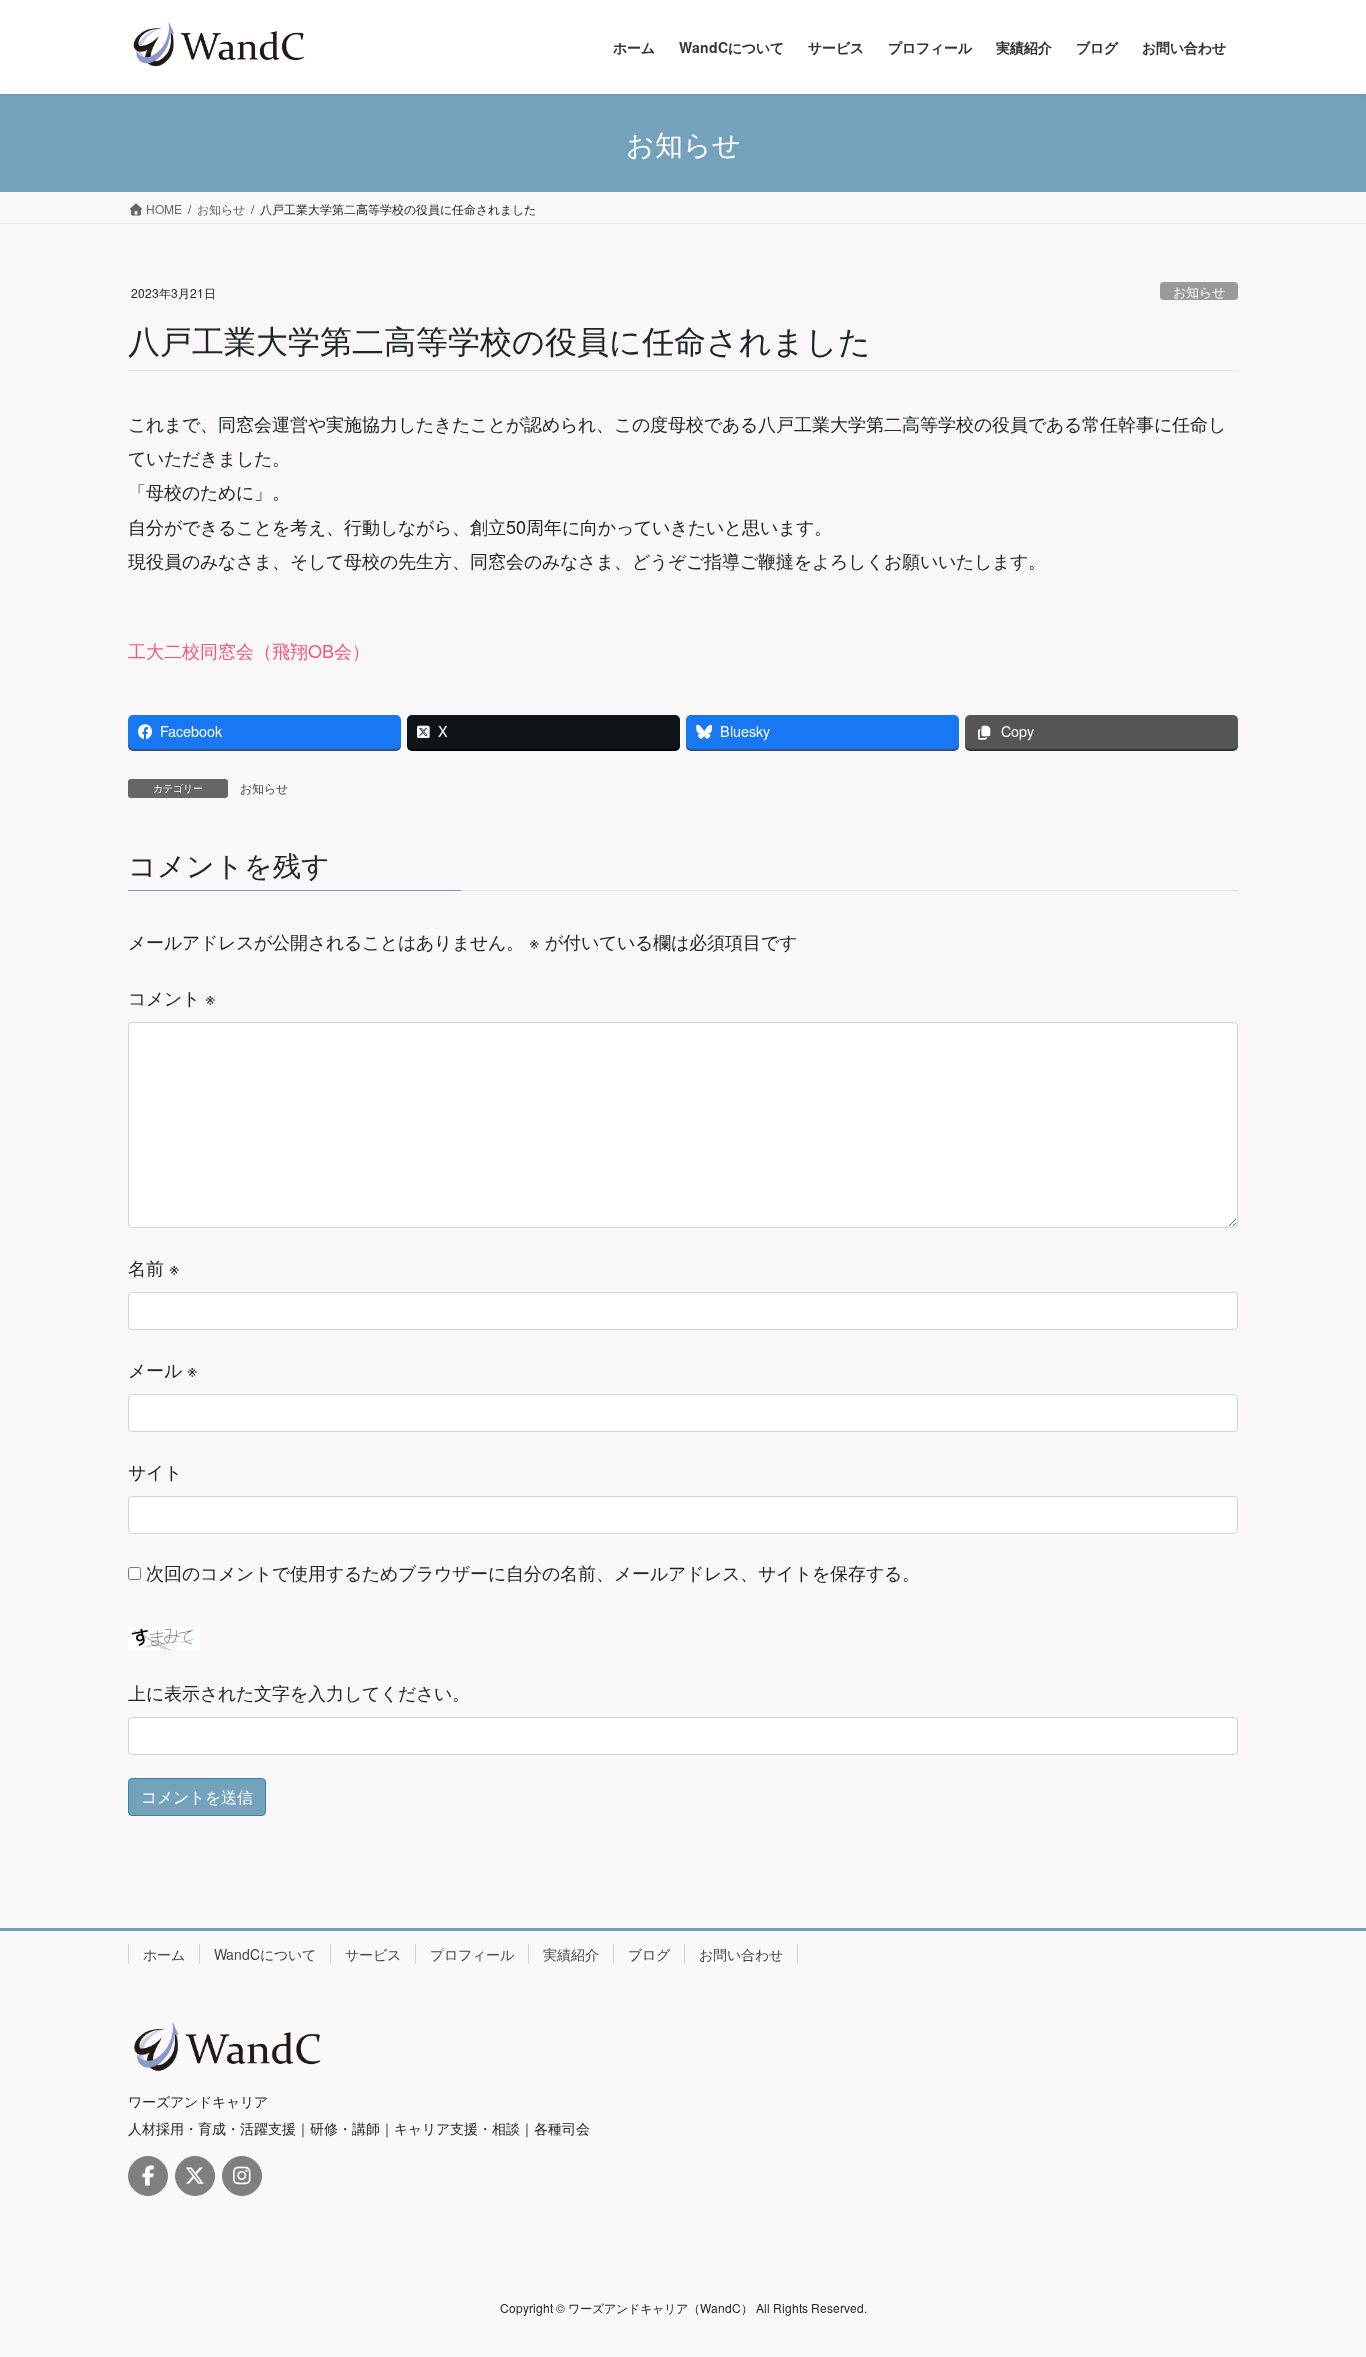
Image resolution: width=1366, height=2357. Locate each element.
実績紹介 (571, 1954)
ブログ (649, 1954)
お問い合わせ (741, 1954)
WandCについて (265, 1954)
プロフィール (472, 1954)
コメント (172, 997)
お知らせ (1199, 291)
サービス (373, 1954)
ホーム (164, 1954)
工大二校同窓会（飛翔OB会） (249, 650)
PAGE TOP (1315, 2267)
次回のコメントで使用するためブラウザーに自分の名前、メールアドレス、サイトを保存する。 (533, 1572)
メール (163, 1369)
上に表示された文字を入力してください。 (299, 1692)
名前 (154, 1267)
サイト (155, 1471)
